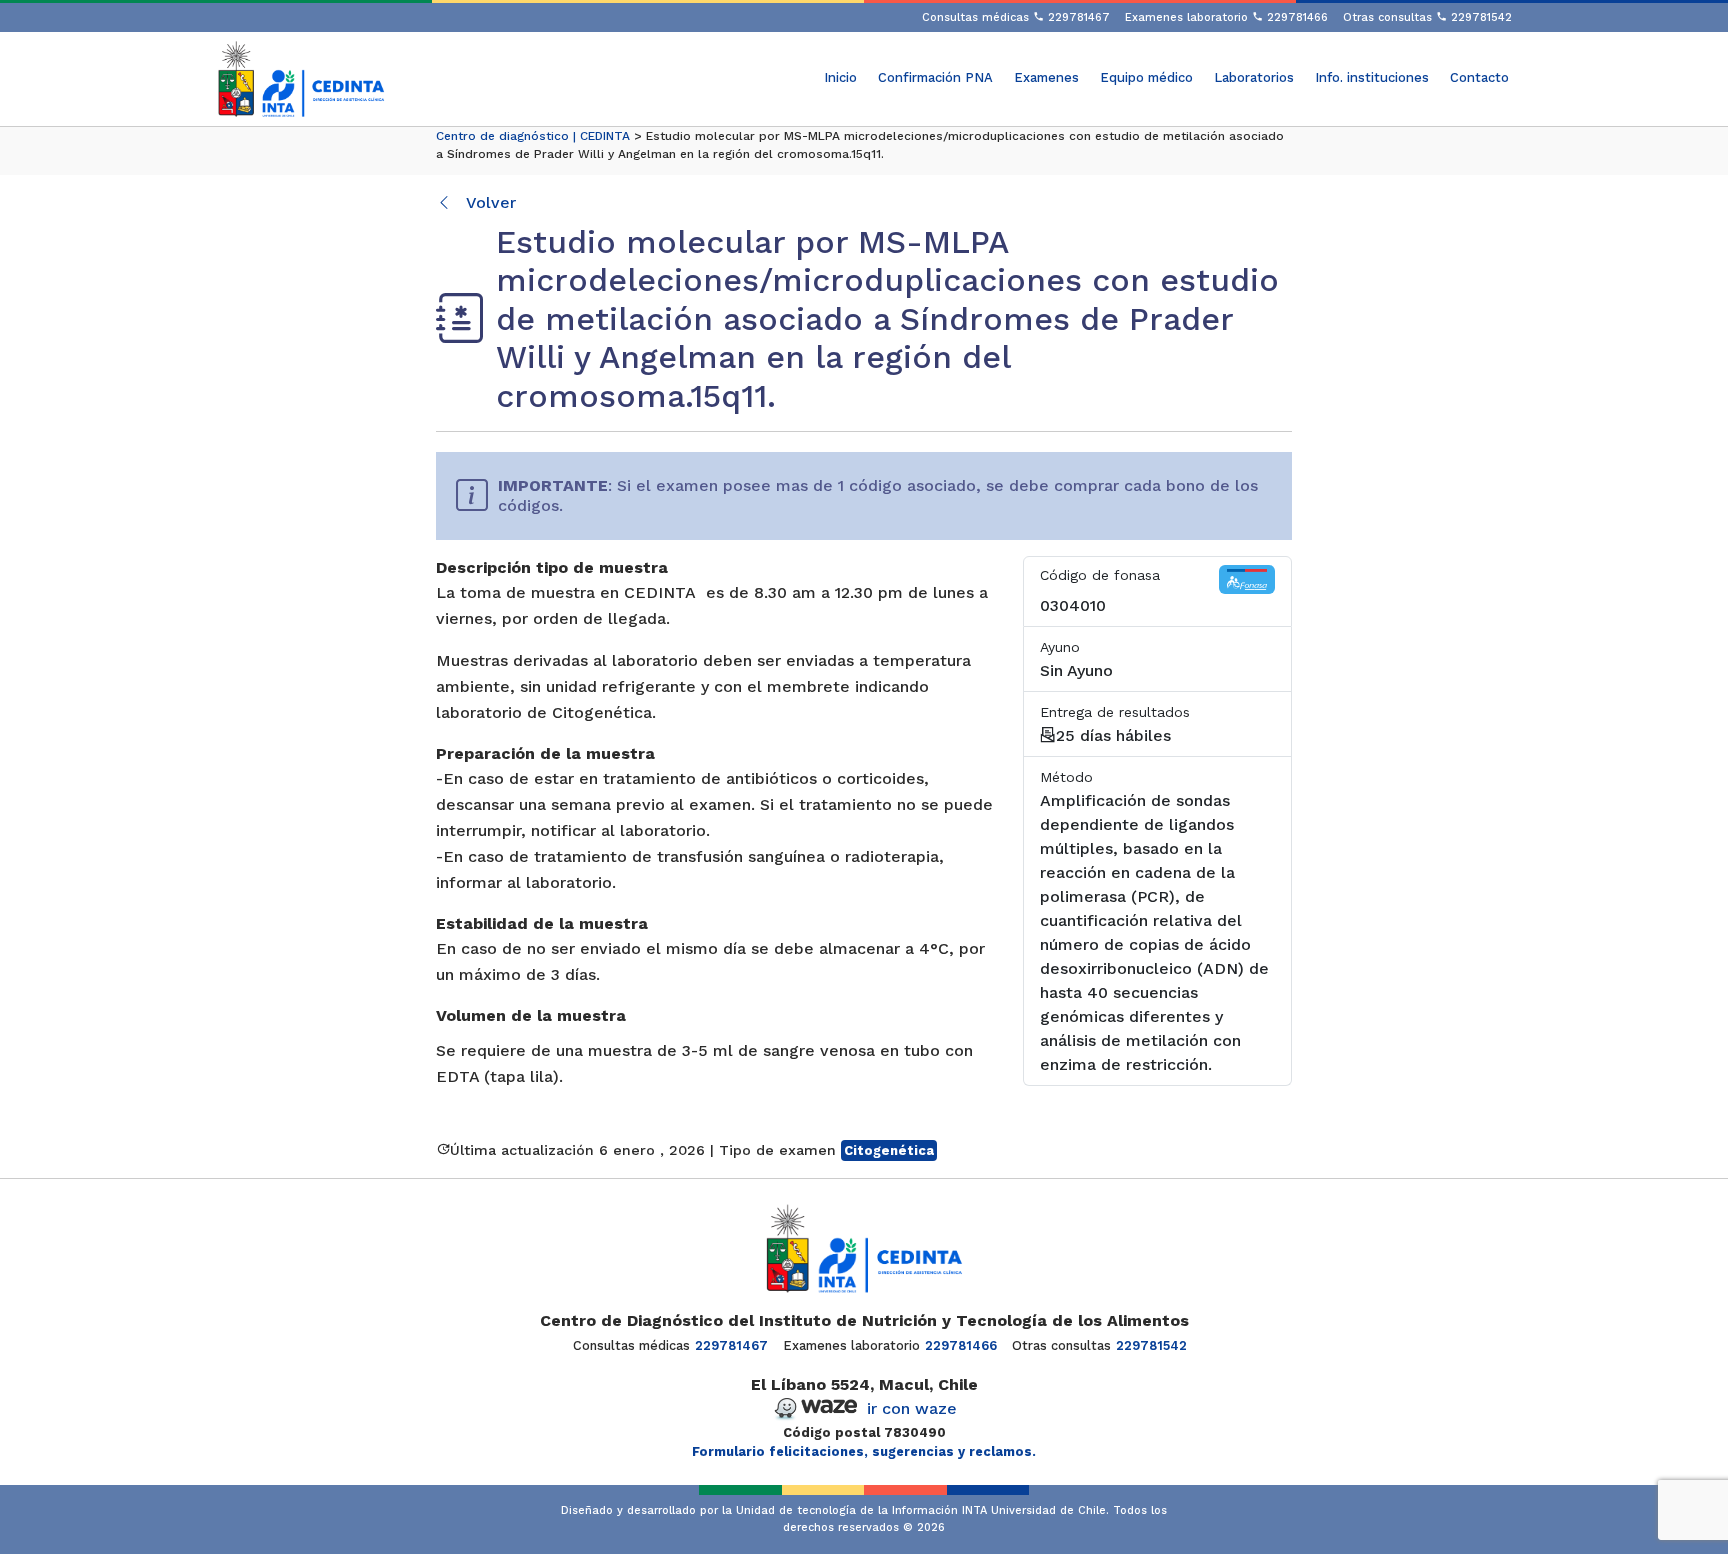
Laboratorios (1254, 77)
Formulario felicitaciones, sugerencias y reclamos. (864, 1451)
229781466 (961, 1345)
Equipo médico (1146, 77)
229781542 (1151, 1345)
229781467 (731, 1345)
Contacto (1479, 77)
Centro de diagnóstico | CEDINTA (533, 136)
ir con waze (912, 1408)
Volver (489, 202)
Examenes (1046, 77)
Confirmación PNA (935, 77)
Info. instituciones (1372, 77)
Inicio (840, 77)
